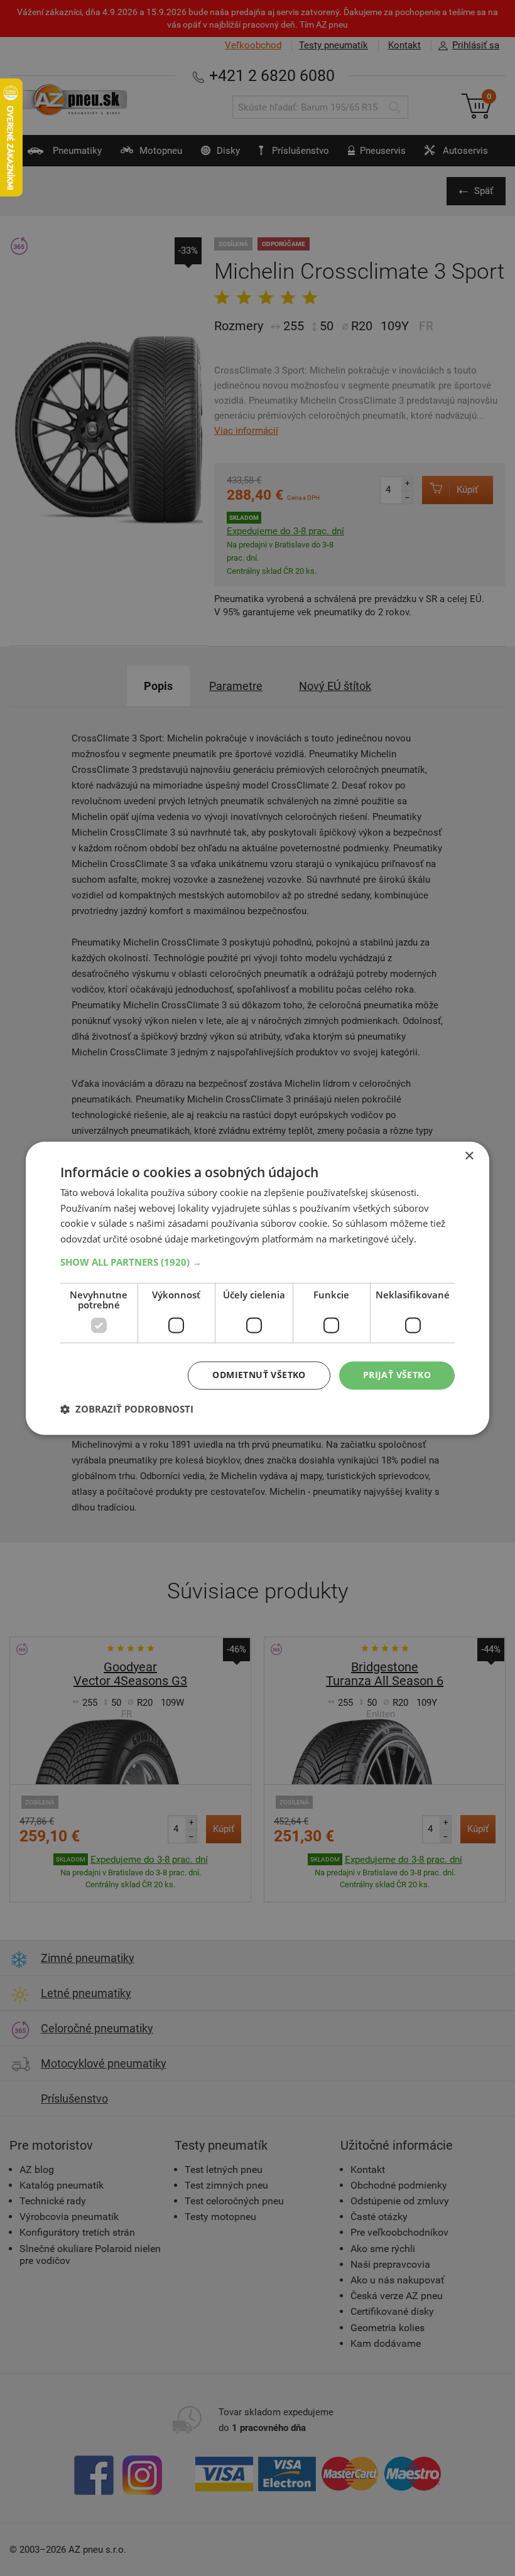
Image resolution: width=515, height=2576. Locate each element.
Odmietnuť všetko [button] (259, 1375)
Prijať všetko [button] (397, 1375)
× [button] (469, 1156)
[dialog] (257, 1288)
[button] (257, 1262)
